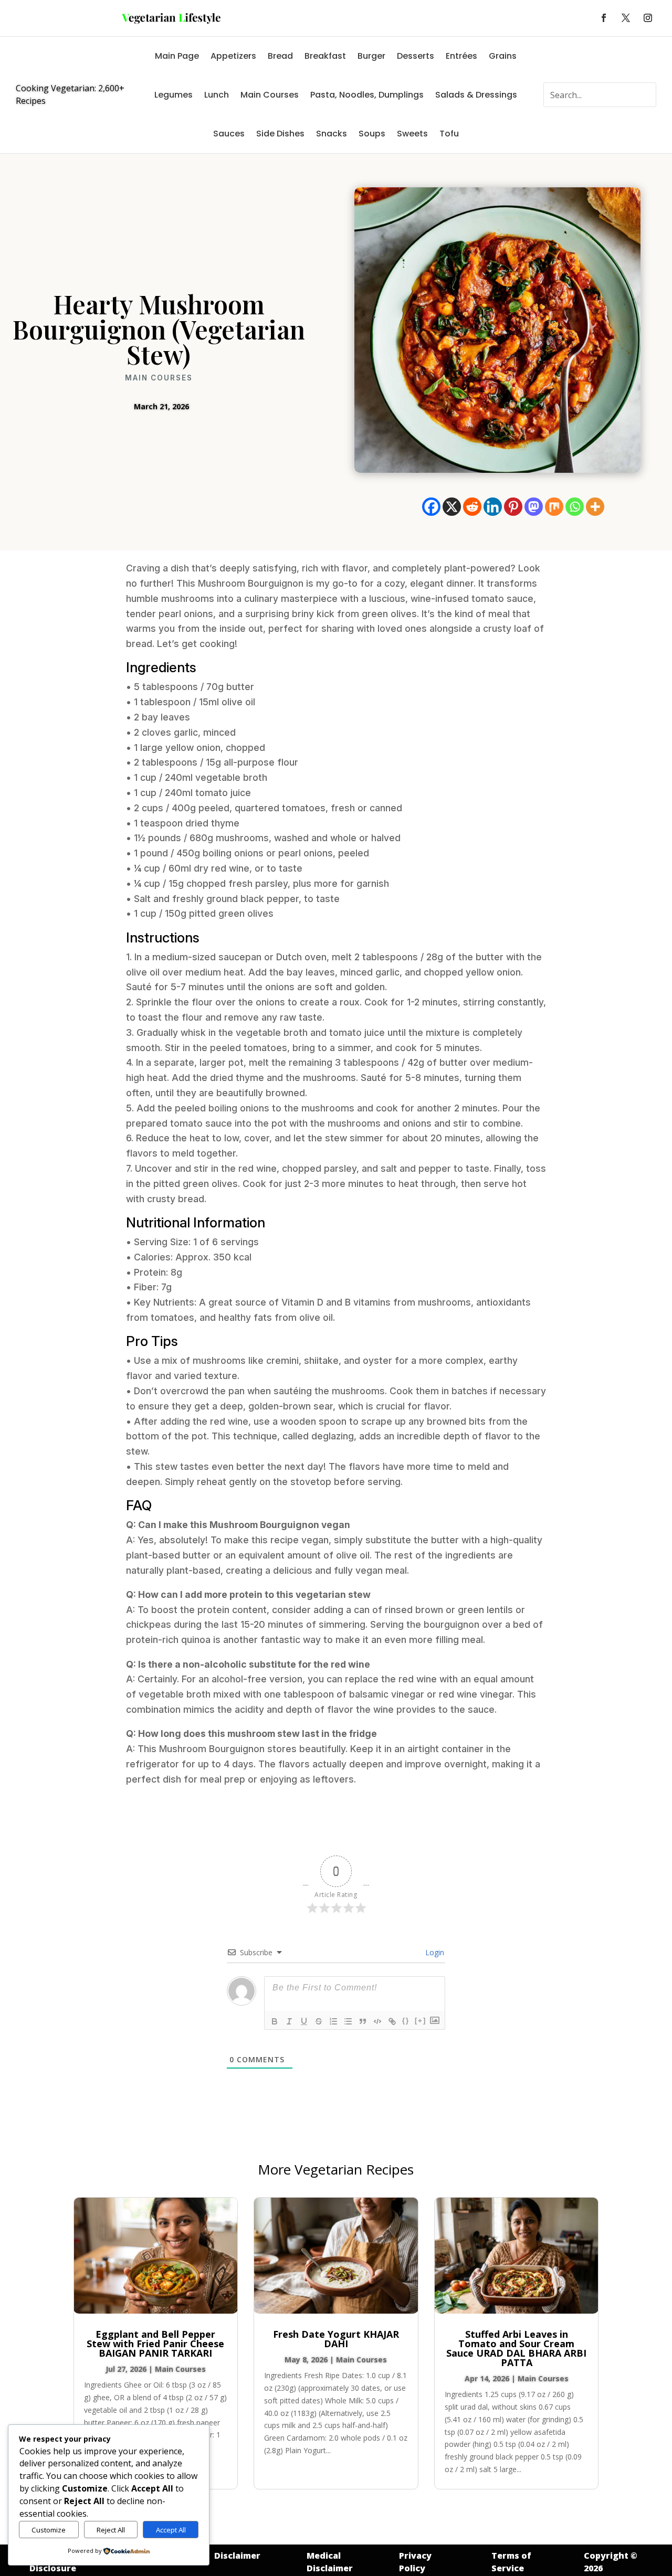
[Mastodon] (534, 507)
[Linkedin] (493, 507)
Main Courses (270, 95)
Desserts (416, 56)
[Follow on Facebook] (604, 18)
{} (406, 2021)
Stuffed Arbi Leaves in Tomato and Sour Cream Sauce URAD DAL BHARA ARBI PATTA (516, 2348)
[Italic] (289, 2021)
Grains (503, 56)
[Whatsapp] (575, 507)
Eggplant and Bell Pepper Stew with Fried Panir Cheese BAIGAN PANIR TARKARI (155, 2344)
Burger (371, 56)
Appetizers (233, 56)
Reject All (111, 2530)
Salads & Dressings (476, 95)
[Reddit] (472, 507)
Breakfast (325, 56)
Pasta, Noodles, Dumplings (367, 95)
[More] (595, 507)
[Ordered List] (333, 2021)
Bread (280, 56)
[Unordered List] (348, 2021)
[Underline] (304, 2021)
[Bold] (275, 2021)
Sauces (229, 134)
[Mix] (554, 507)
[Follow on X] (626, 18)
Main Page (177, 56)
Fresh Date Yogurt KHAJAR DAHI (336, 2339)
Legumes (174, 95)
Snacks (332, 134)
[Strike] (319, 2021)
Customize (49, 2530)
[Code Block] (377, 2021)
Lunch (217, 95)
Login (434, 1952)
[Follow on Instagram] (648, 18)
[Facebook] (431, 507)
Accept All (171, 2530)
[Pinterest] (513, 507)
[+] (421, 2021)
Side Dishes (280, 134)
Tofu (449, 134)
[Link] (392, 2021)
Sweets (412, 134)
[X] (452, 507)
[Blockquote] (363, 2021)
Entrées (461, 56)
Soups (372, 134)
